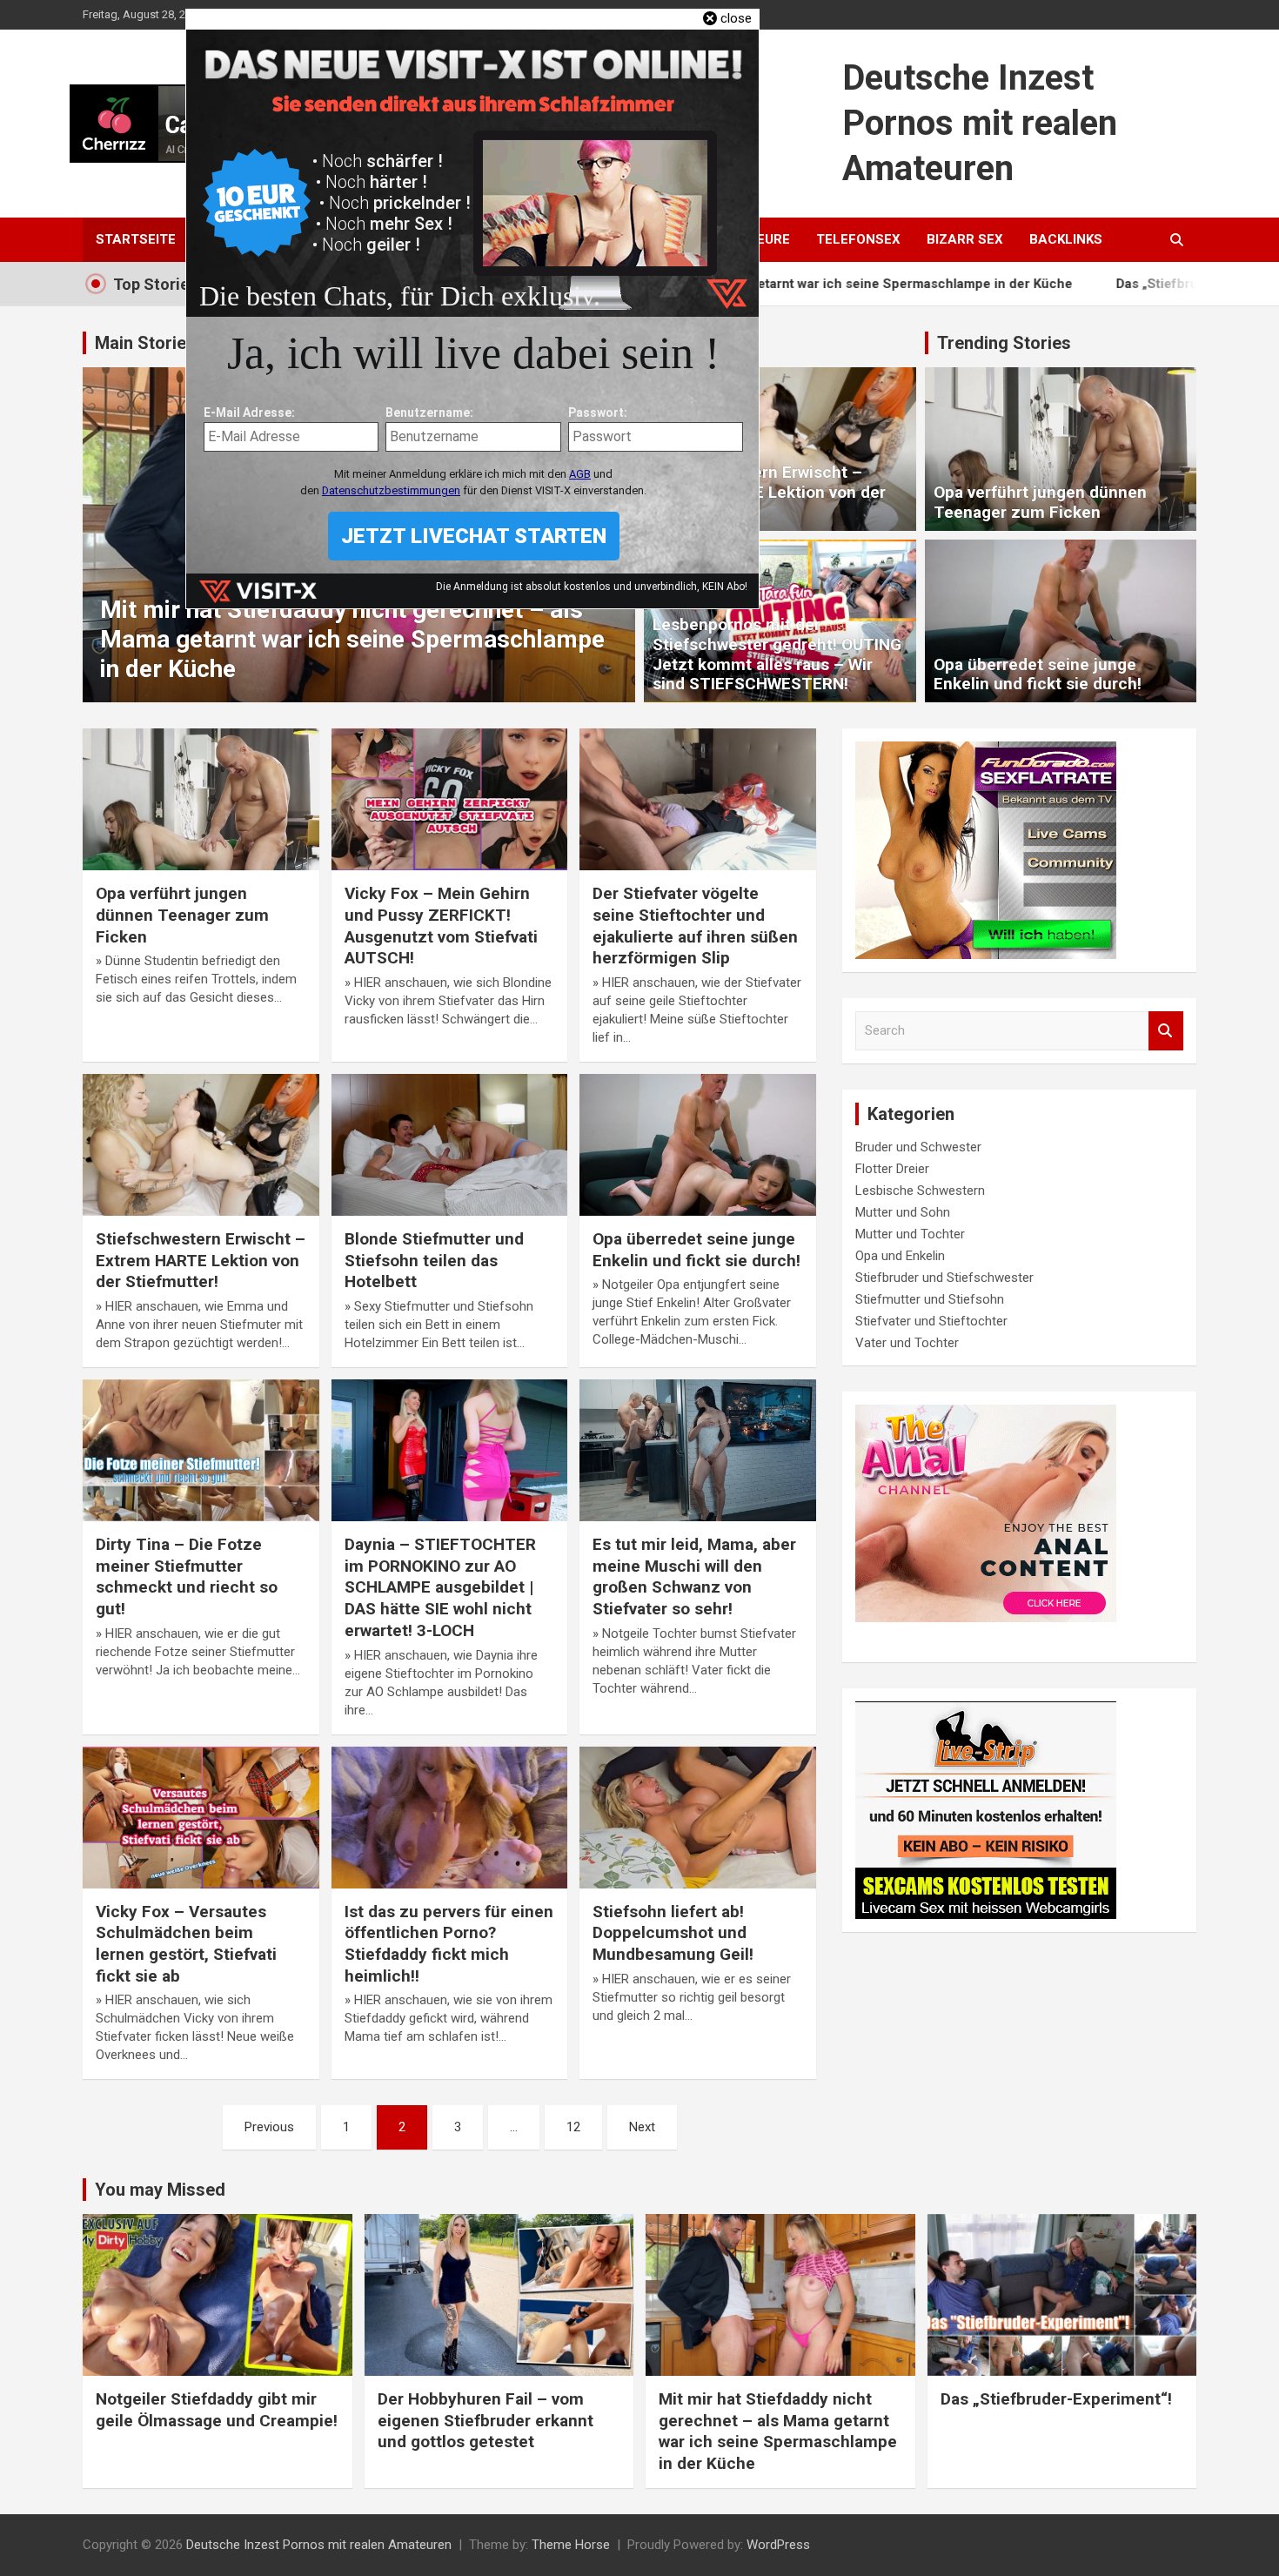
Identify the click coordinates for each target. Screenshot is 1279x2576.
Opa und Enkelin (900, 1256)
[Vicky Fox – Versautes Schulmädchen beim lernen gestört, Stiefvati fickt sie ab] (201, 1817)
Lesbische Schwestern (920, 1191)
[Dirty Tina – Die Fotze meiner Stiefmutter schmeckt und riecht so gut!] (201, 1451)
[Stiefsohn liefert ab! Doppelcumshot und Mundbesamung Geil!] (698, 1817)
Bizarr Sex (965, 239)
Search (1166, 1031)
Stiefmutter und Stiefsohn (930, 1299)
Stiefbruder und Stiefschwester (944, 1278)
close (736, 18)
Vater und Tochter (907, 1343)
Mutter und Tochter (910, 1234)
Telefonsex (858, 239)
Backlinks (1066, 239)
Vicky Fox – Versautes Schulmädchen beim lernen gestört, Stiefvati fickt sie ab (186, 1944)
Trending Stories (1004, 343)
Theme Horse (571, 2545)
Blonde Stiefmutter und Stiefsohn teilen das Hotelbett (434, 1260)
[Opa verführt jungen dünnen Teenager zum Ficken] (201, 800)
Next (642, 2127)
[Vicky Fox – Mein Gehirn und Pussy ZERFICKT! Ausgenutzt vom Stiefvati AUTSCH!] (449, 800)
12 (573, 2127)
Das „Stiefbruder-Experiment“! (1069, 284)
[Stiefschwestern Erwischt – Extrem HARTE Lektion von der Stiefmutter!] (201, 1144)
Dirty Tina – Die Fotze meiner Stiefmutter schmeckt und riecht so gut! (187, 1576)
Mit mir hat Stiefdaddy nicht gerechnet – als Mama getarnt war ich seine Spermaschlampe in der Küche (352, 639)
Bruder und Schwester (918, 1147)
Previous (269, 2127)
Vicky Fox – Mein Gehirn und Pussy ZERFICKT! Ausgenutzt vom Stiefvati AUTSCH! (441, 926)
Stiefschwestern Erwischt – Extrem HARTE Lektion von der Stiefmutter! (769, 492)
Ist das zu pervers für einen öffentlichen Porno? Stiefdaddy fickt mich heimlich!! (449, 1944)
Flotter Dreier (892, 1169)
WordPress (778, 2545)
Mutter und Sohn (903, 1212)
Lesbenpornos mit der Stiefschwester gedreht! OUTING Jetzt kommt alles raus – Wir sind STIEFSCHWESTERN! (777, 654)
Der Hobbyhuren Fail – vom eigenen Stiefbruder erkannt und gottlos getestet (485, 2420)
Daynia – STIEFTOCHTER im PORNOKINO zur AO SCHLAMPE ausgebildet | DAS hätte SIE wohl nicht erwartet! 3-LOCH (440, 1587)
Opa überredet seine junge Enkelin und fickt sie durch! (1038, 674)
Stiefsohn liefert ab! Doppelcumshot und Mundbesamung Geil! (673, 1933)
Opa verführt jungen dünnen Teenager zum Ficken (1040, 502)
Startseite (136, 239)
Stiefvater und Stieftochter (931, 1321)
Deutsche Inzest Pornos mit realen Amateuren (980, 123)
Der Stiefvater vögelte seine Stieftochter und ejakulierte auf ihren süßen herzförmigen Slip (695, 926)
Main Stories (145, 343)
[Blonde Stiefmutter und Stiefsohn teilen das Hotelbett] (449, 1144)
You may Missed (160, 2190)
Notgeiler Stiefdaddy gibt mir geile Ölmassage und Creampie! (217, 2410)
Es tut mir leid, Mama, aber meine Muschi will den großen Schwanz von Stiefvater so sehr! (694, 1576)
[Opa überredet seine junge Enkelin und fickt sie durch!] (698, 1144)
